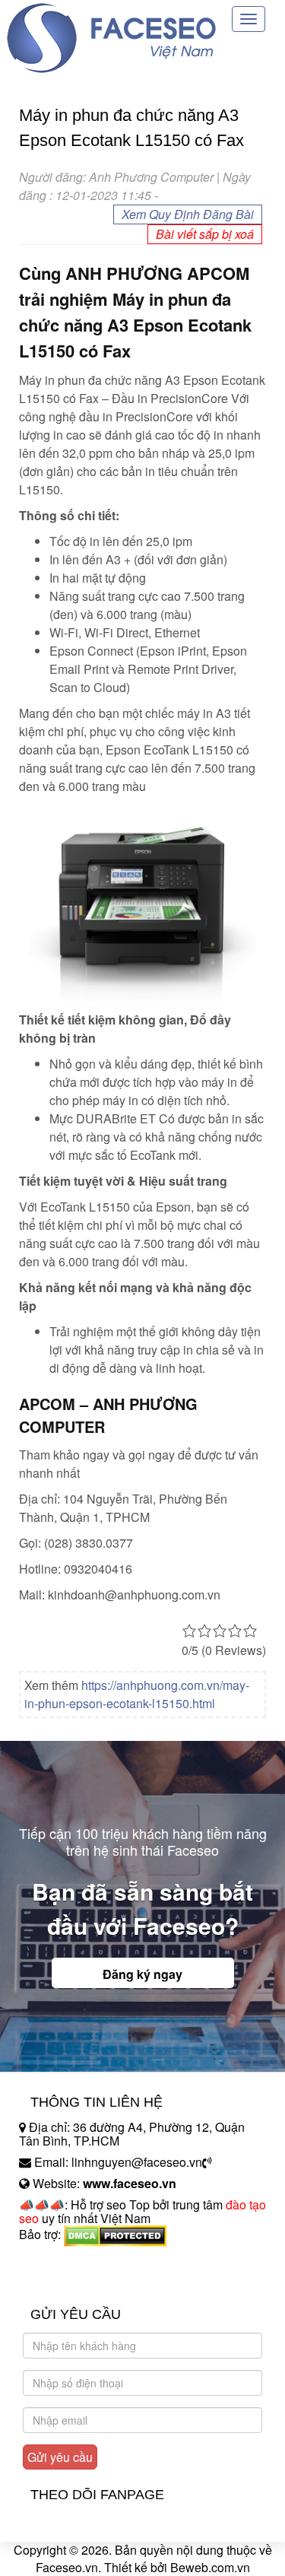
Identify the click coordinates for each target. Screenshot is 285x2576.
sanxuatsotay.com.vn (75, 2282)
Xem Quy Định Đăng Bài (188, 214)
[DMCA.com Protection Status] (115, 2234)
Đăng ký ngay (142, 1974)
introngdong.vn (59, 2261)
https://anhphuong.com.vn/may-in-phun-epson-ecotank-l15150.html (137, 1694)
